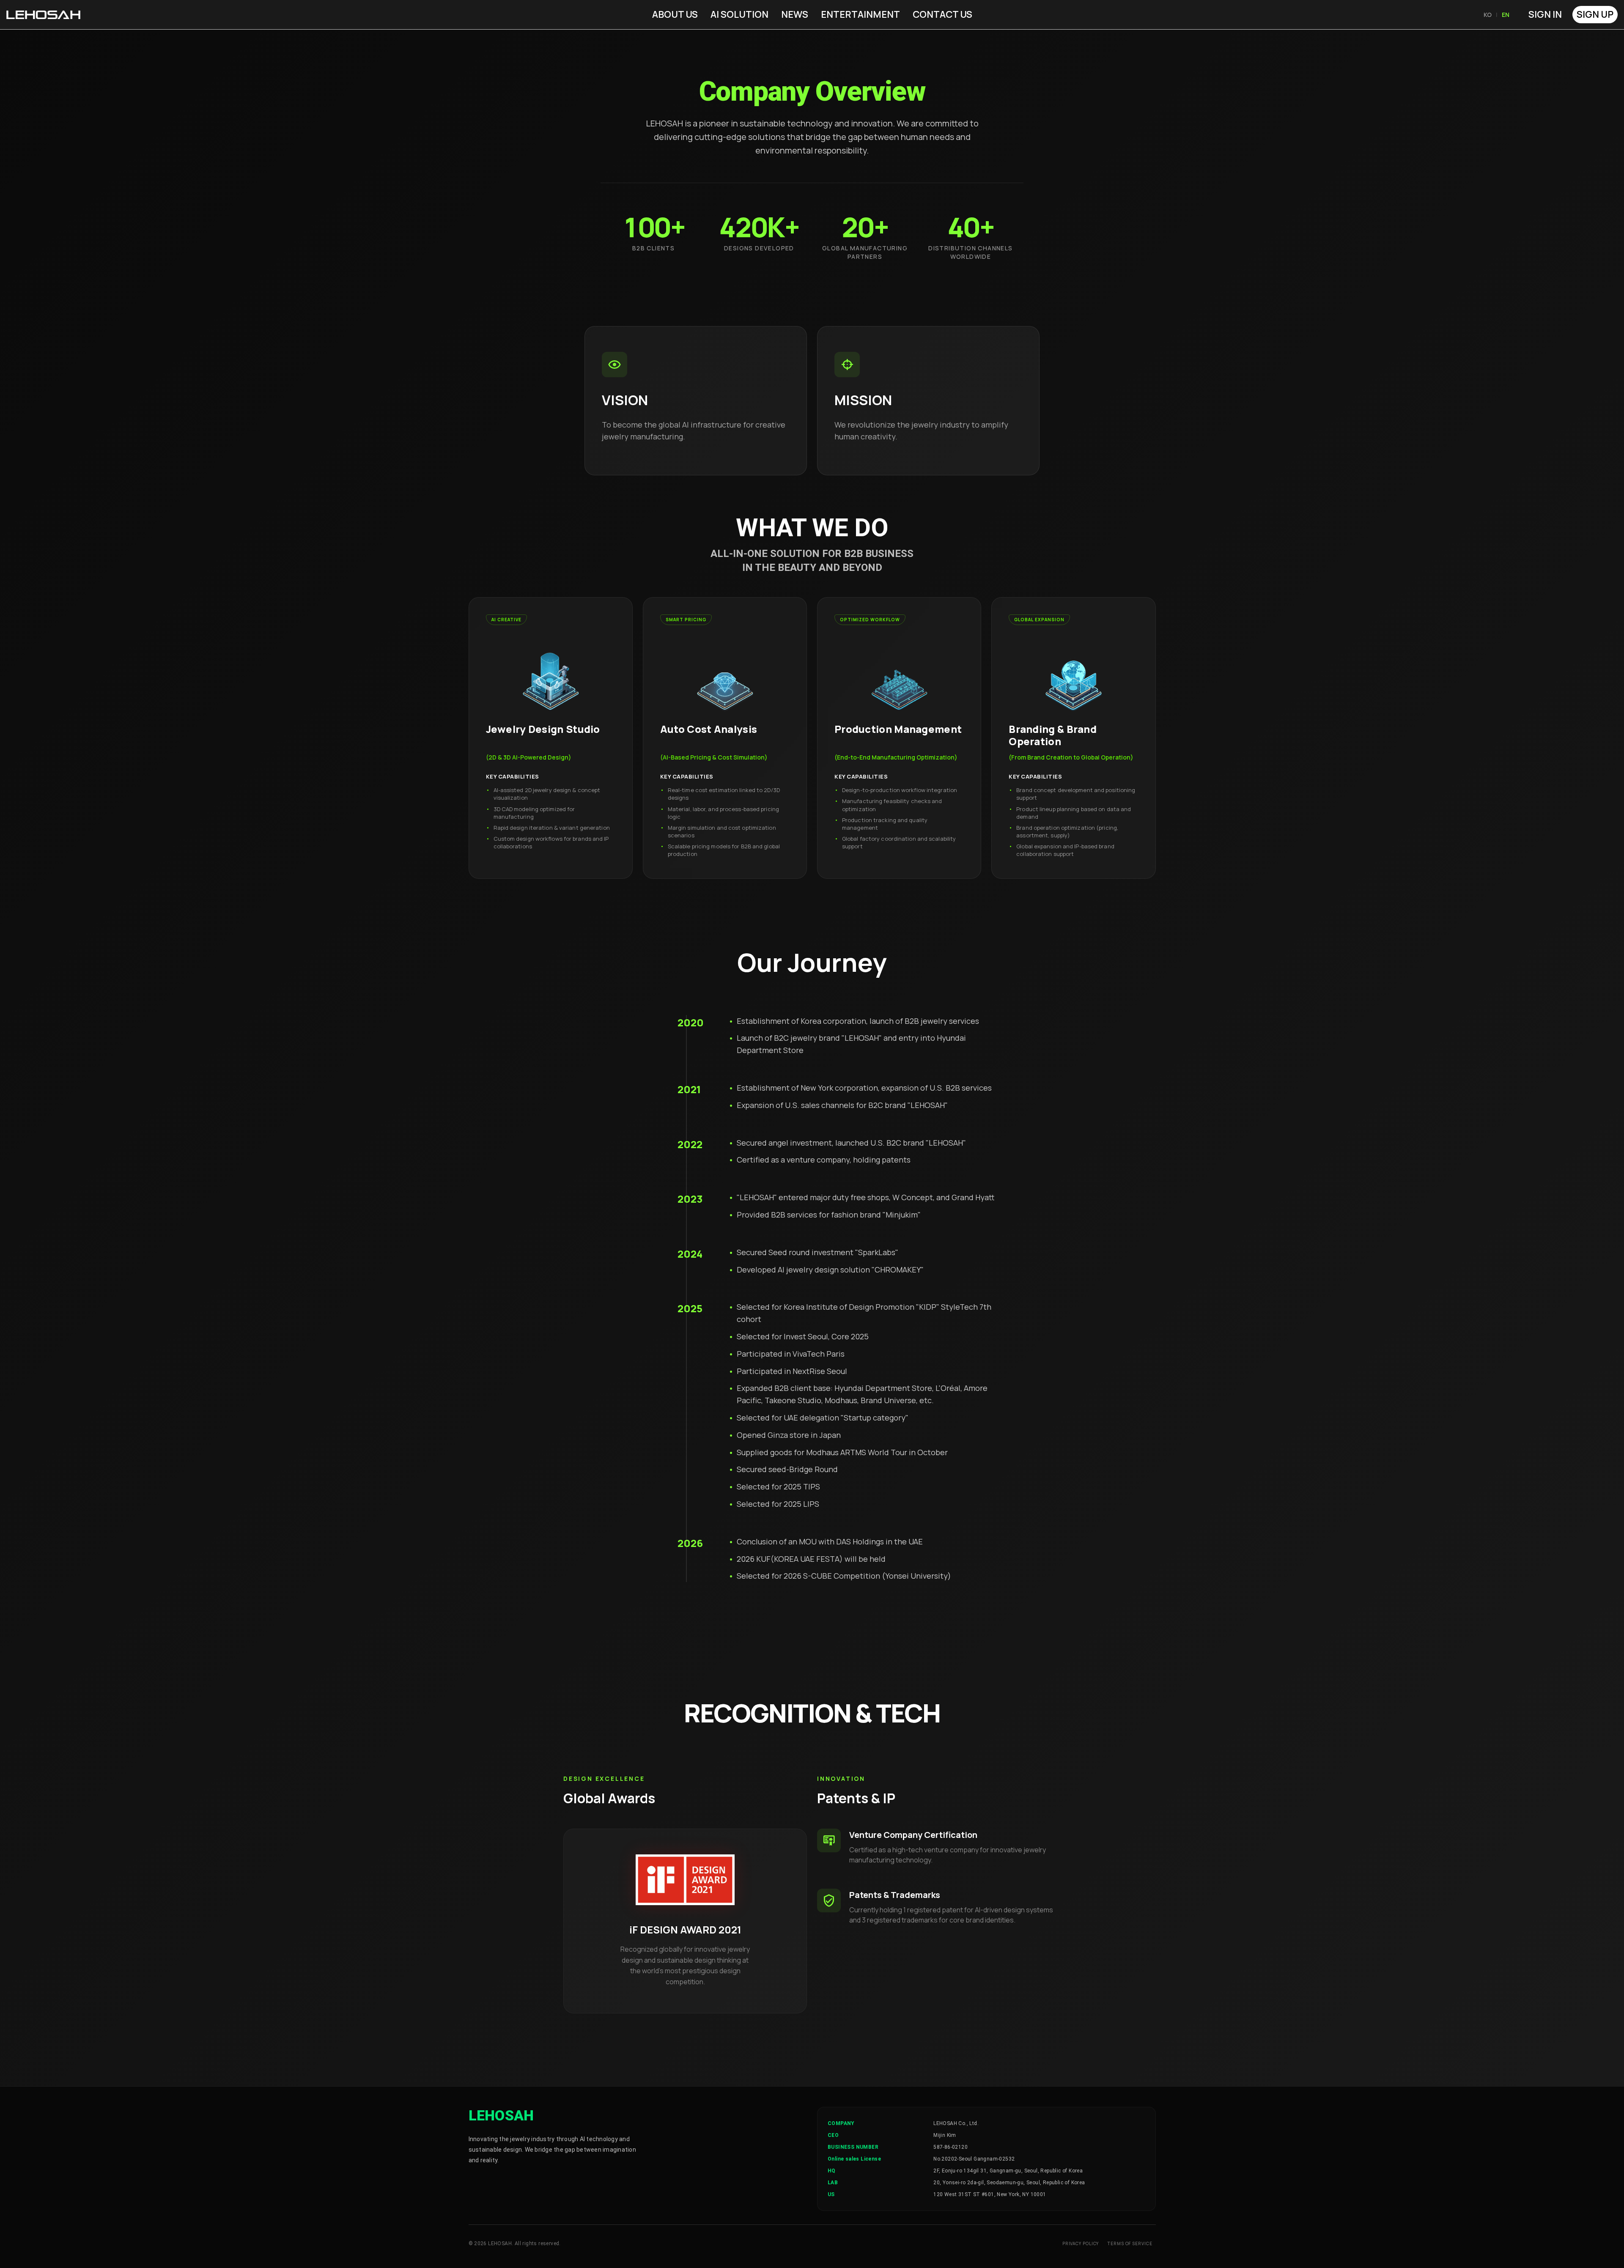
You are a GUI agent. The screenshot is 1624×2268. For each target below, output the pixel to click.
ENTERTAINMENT (860, 14)
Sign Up (1595, 14)
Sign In (1545, 14)
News (795, 14)
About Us (675, 14)
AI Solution (739, 14)
